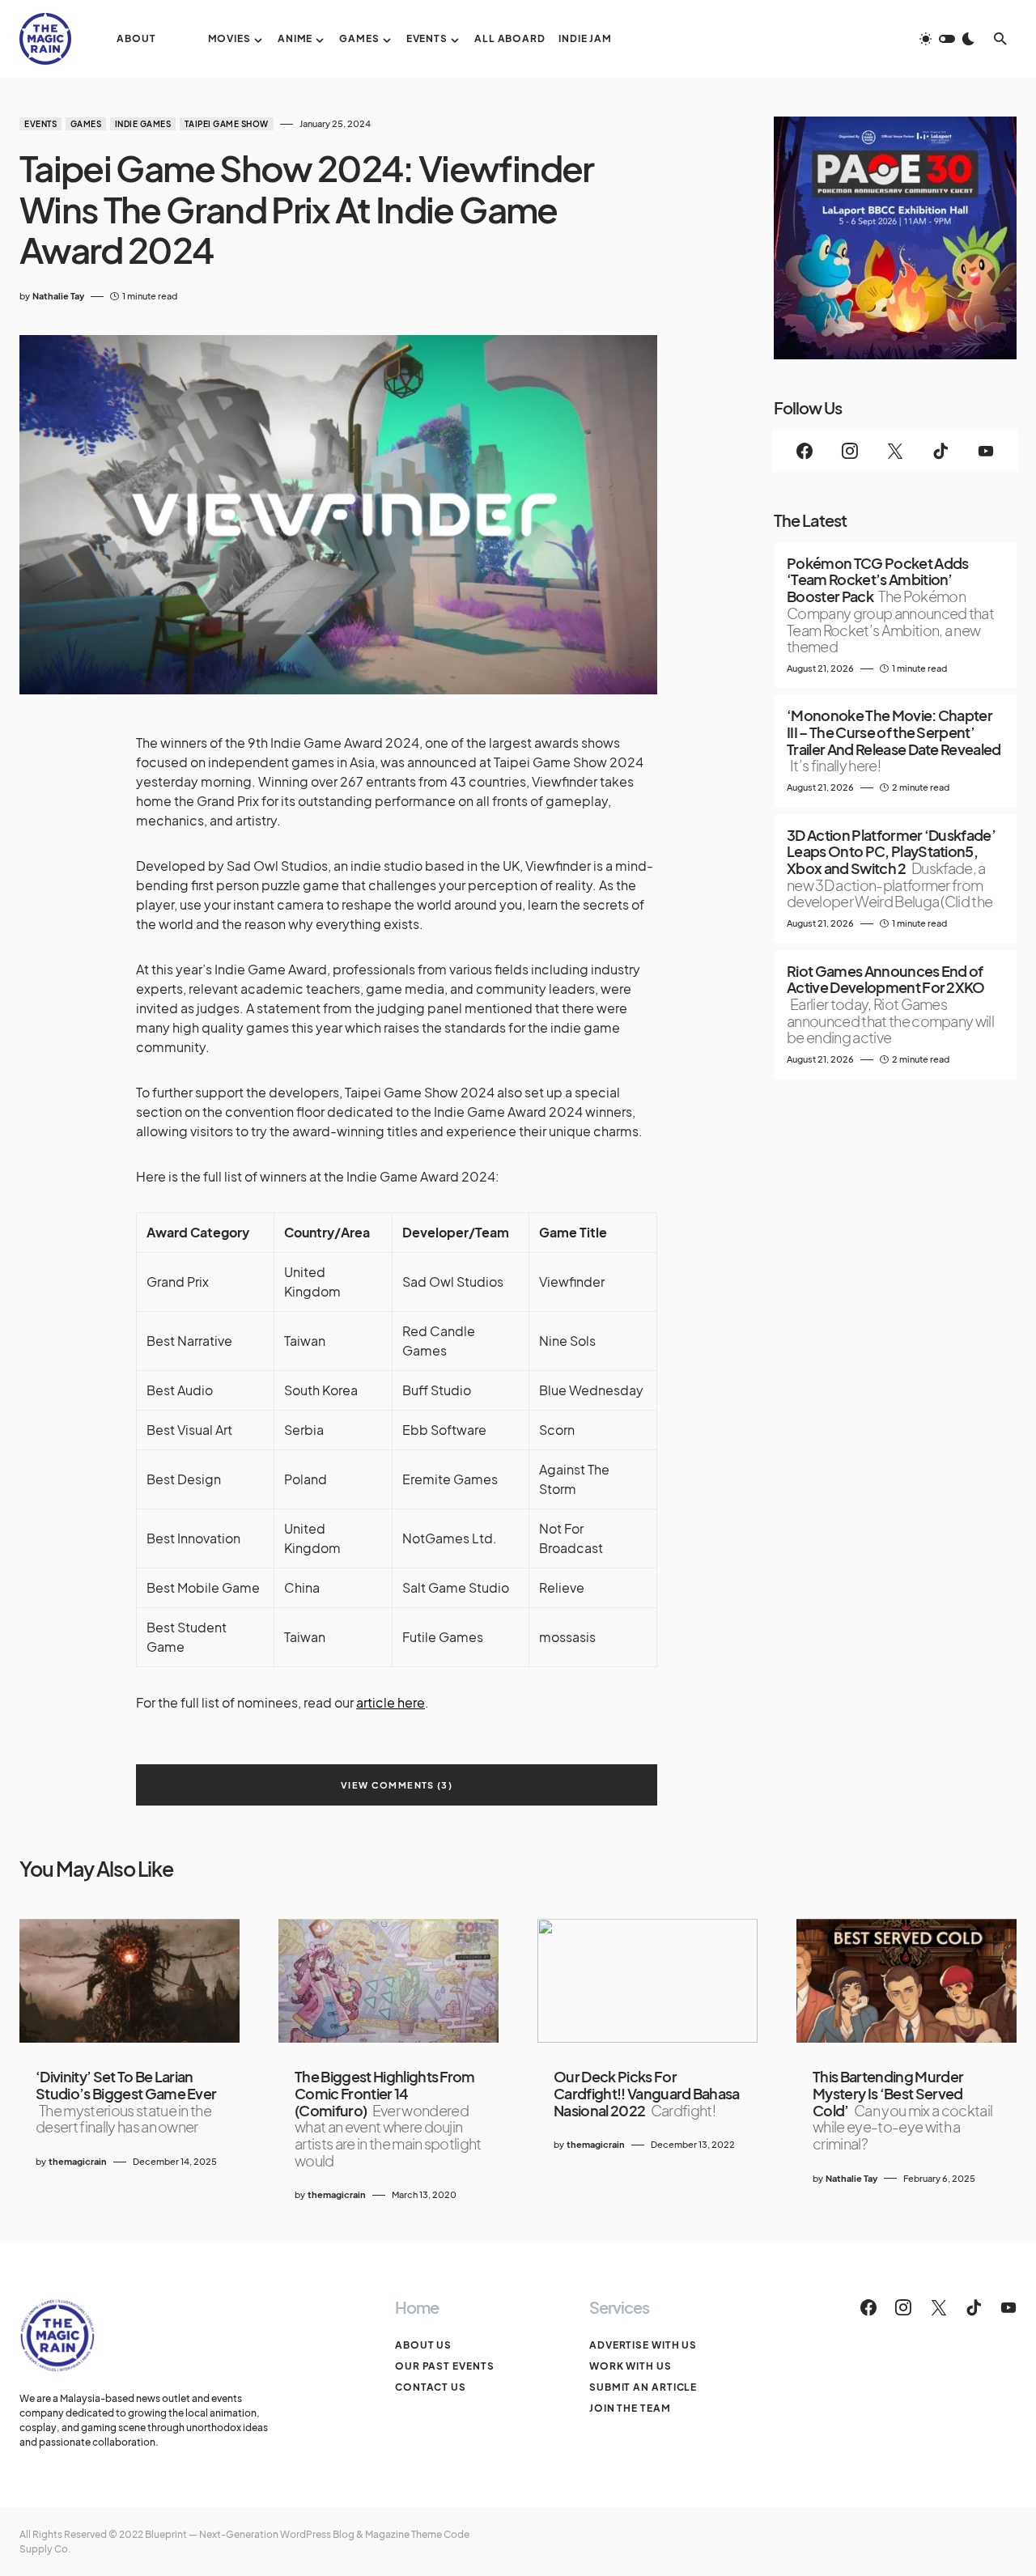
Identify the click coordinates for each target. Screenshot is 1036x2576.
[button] (947, 39)
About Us (423, 2345)
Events (40, 124)
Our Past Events (445, 2366)
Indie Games (143, 124)
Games (86, 124)
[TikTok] (940, 451)
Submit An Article (643, 2387)
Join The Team (630, 2408)
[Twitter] (895, 451)
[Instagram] (850, 451)
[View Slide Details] (895, 238)
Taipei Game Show (227, 124)
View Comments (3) (397, 1785)
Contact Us (431, 2387)
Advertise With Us (643, 2345)
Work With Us (631, 2366)
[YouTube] (986, 451)
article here (391, 1702)
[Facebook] (805, 451)
